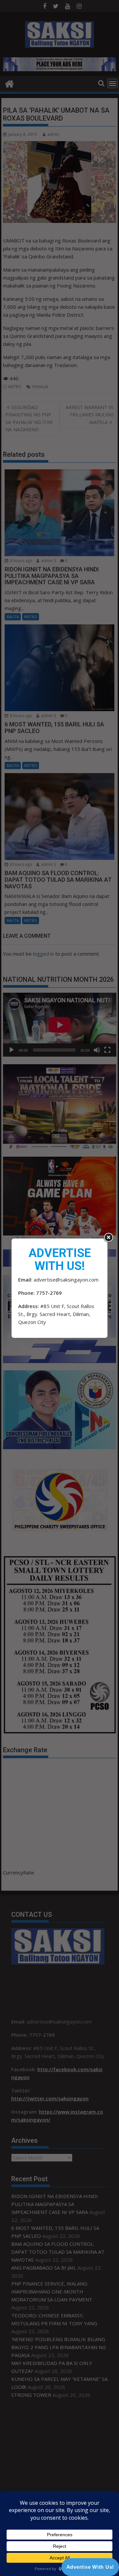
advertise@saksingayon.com (66, 1280)
